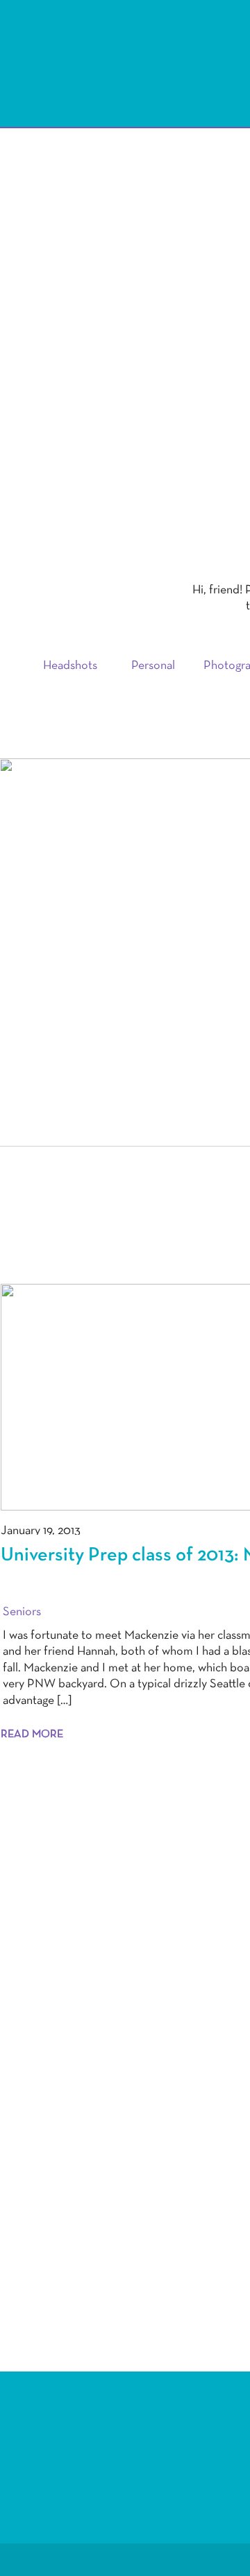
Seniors (22, 1612)
